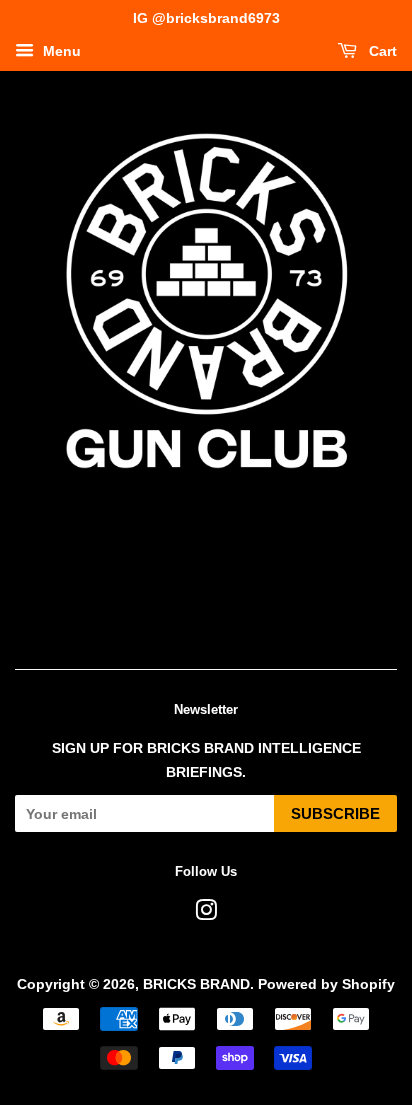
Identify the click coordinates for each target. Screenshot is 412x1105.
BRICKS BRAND (196, 984)
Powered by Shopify (326, 984)
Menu (60, 51)
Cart (381, 51)
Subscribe (335, 813)
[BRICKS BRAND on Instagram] (206, 914)
